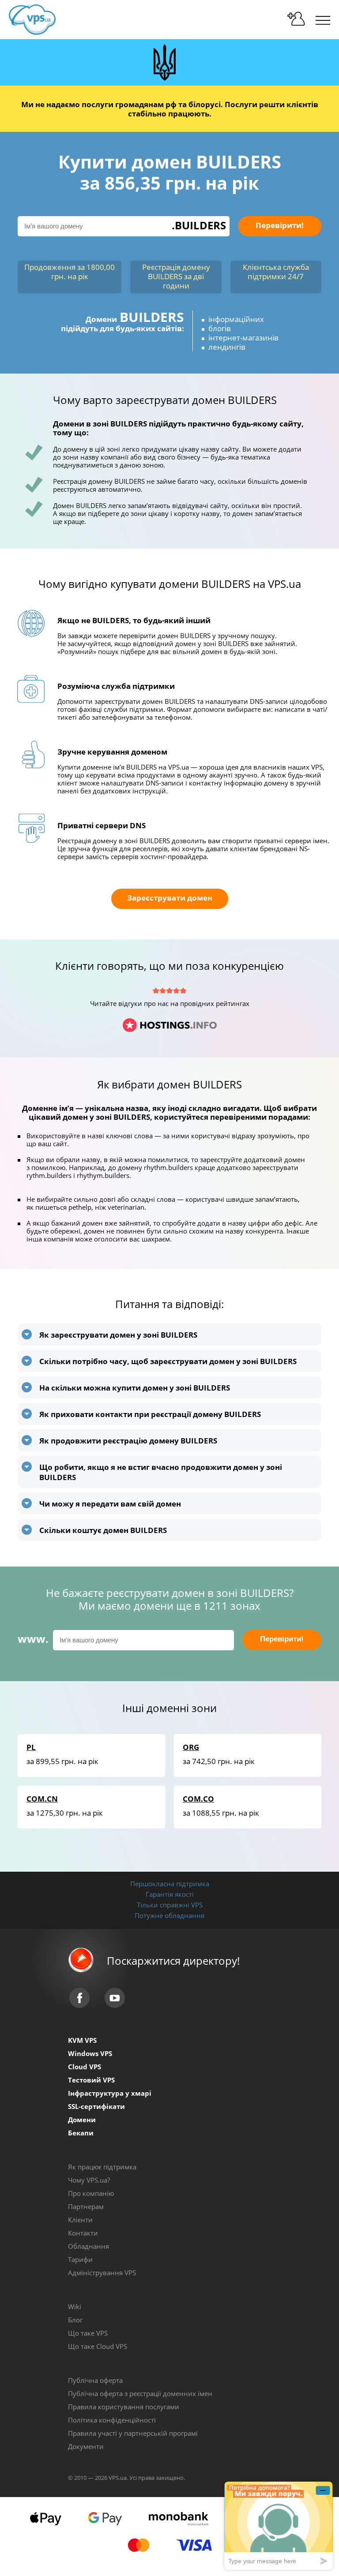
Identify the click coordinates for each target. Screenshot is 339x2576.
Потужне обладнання (169, 1915)
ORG (191, 1747)
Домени (82, 2120)
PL (31, 1747)
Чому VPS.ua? (89, 2180)
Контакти (83, 2233)
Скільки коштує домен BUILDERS (103, 1530)
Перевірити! (280, 225)
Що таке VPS (88, 2333)
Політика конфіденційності (112, 2420)
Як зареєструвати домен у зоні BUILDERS (118, 1335)
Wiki (75, 2307)
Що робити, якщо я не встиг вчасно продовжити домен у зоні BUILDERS (161, 1472)
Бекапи (81, 2133)
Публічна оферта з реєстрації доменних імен (140, 2393)
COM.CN (42, 1799)
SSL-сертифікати (96, 2106)
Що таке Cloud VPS (98, 2346)
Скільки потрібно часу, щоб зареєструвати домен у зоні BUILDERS (168, 1361)
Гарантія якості (170, 1894)
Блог (75, 2320)
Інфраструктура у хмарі (110, 2093)
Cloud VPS (85, 2067)
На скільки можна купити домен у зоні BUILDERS (135, 1388)
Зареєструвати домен (170, 898)
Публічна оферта (95, 2380)
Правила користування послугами (124, 2407)
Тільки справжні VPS (170, 1905)
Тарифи (80, 2259)
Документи (86, 2446)
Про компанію (91, 2193)
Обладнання (89, 2246)
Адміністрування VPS (102, 2273)
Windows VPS (90, 2053)
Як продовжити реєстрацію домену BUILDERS (128, 1441)
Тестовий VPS (91, 2080)
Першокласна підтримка (170, 1884)
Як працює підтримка (102, 2167)
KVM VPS (82, 2040)
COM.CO (198, 1799)
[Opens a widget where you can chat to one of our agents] (279, 2526)
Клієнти (80, 2220)
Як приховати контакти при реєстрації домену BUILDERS (150, 1414)
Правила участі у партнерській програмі (133, 2433)
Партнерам (86, 2206)
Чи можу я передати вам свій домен (110, 1504)
